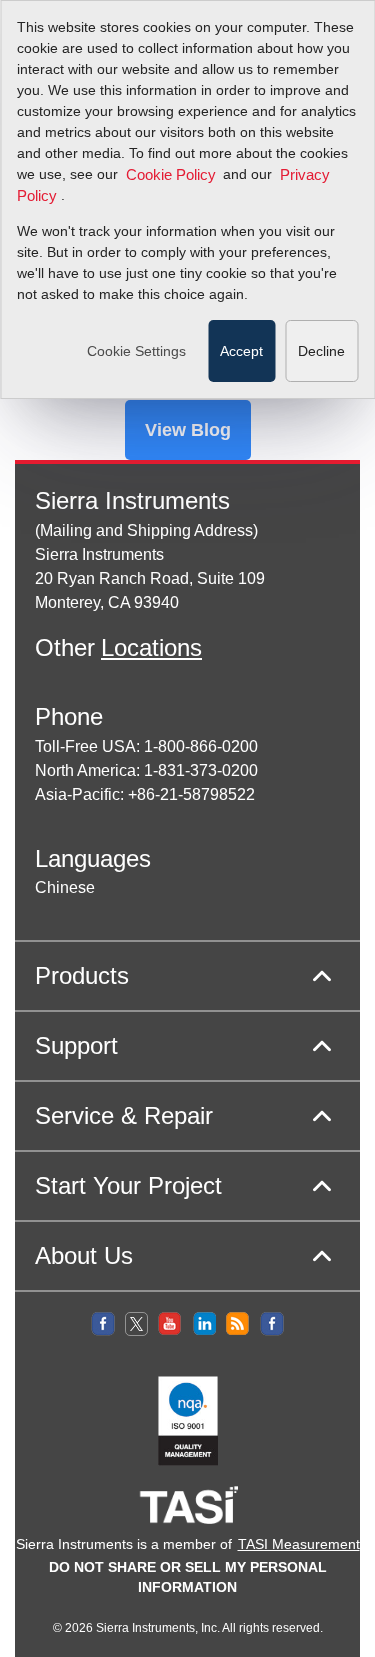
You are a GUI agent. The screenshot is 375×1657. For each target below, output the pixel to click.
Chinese (65, 887)
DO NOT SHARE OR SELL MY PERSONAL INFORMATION (188, 1577)
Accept (241, 351)
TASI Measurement (299, 1544)
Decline (321, 351)
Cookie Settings (136, 351)
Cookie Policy (171, 175)
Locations (151, 647)
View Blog (188, 430)
